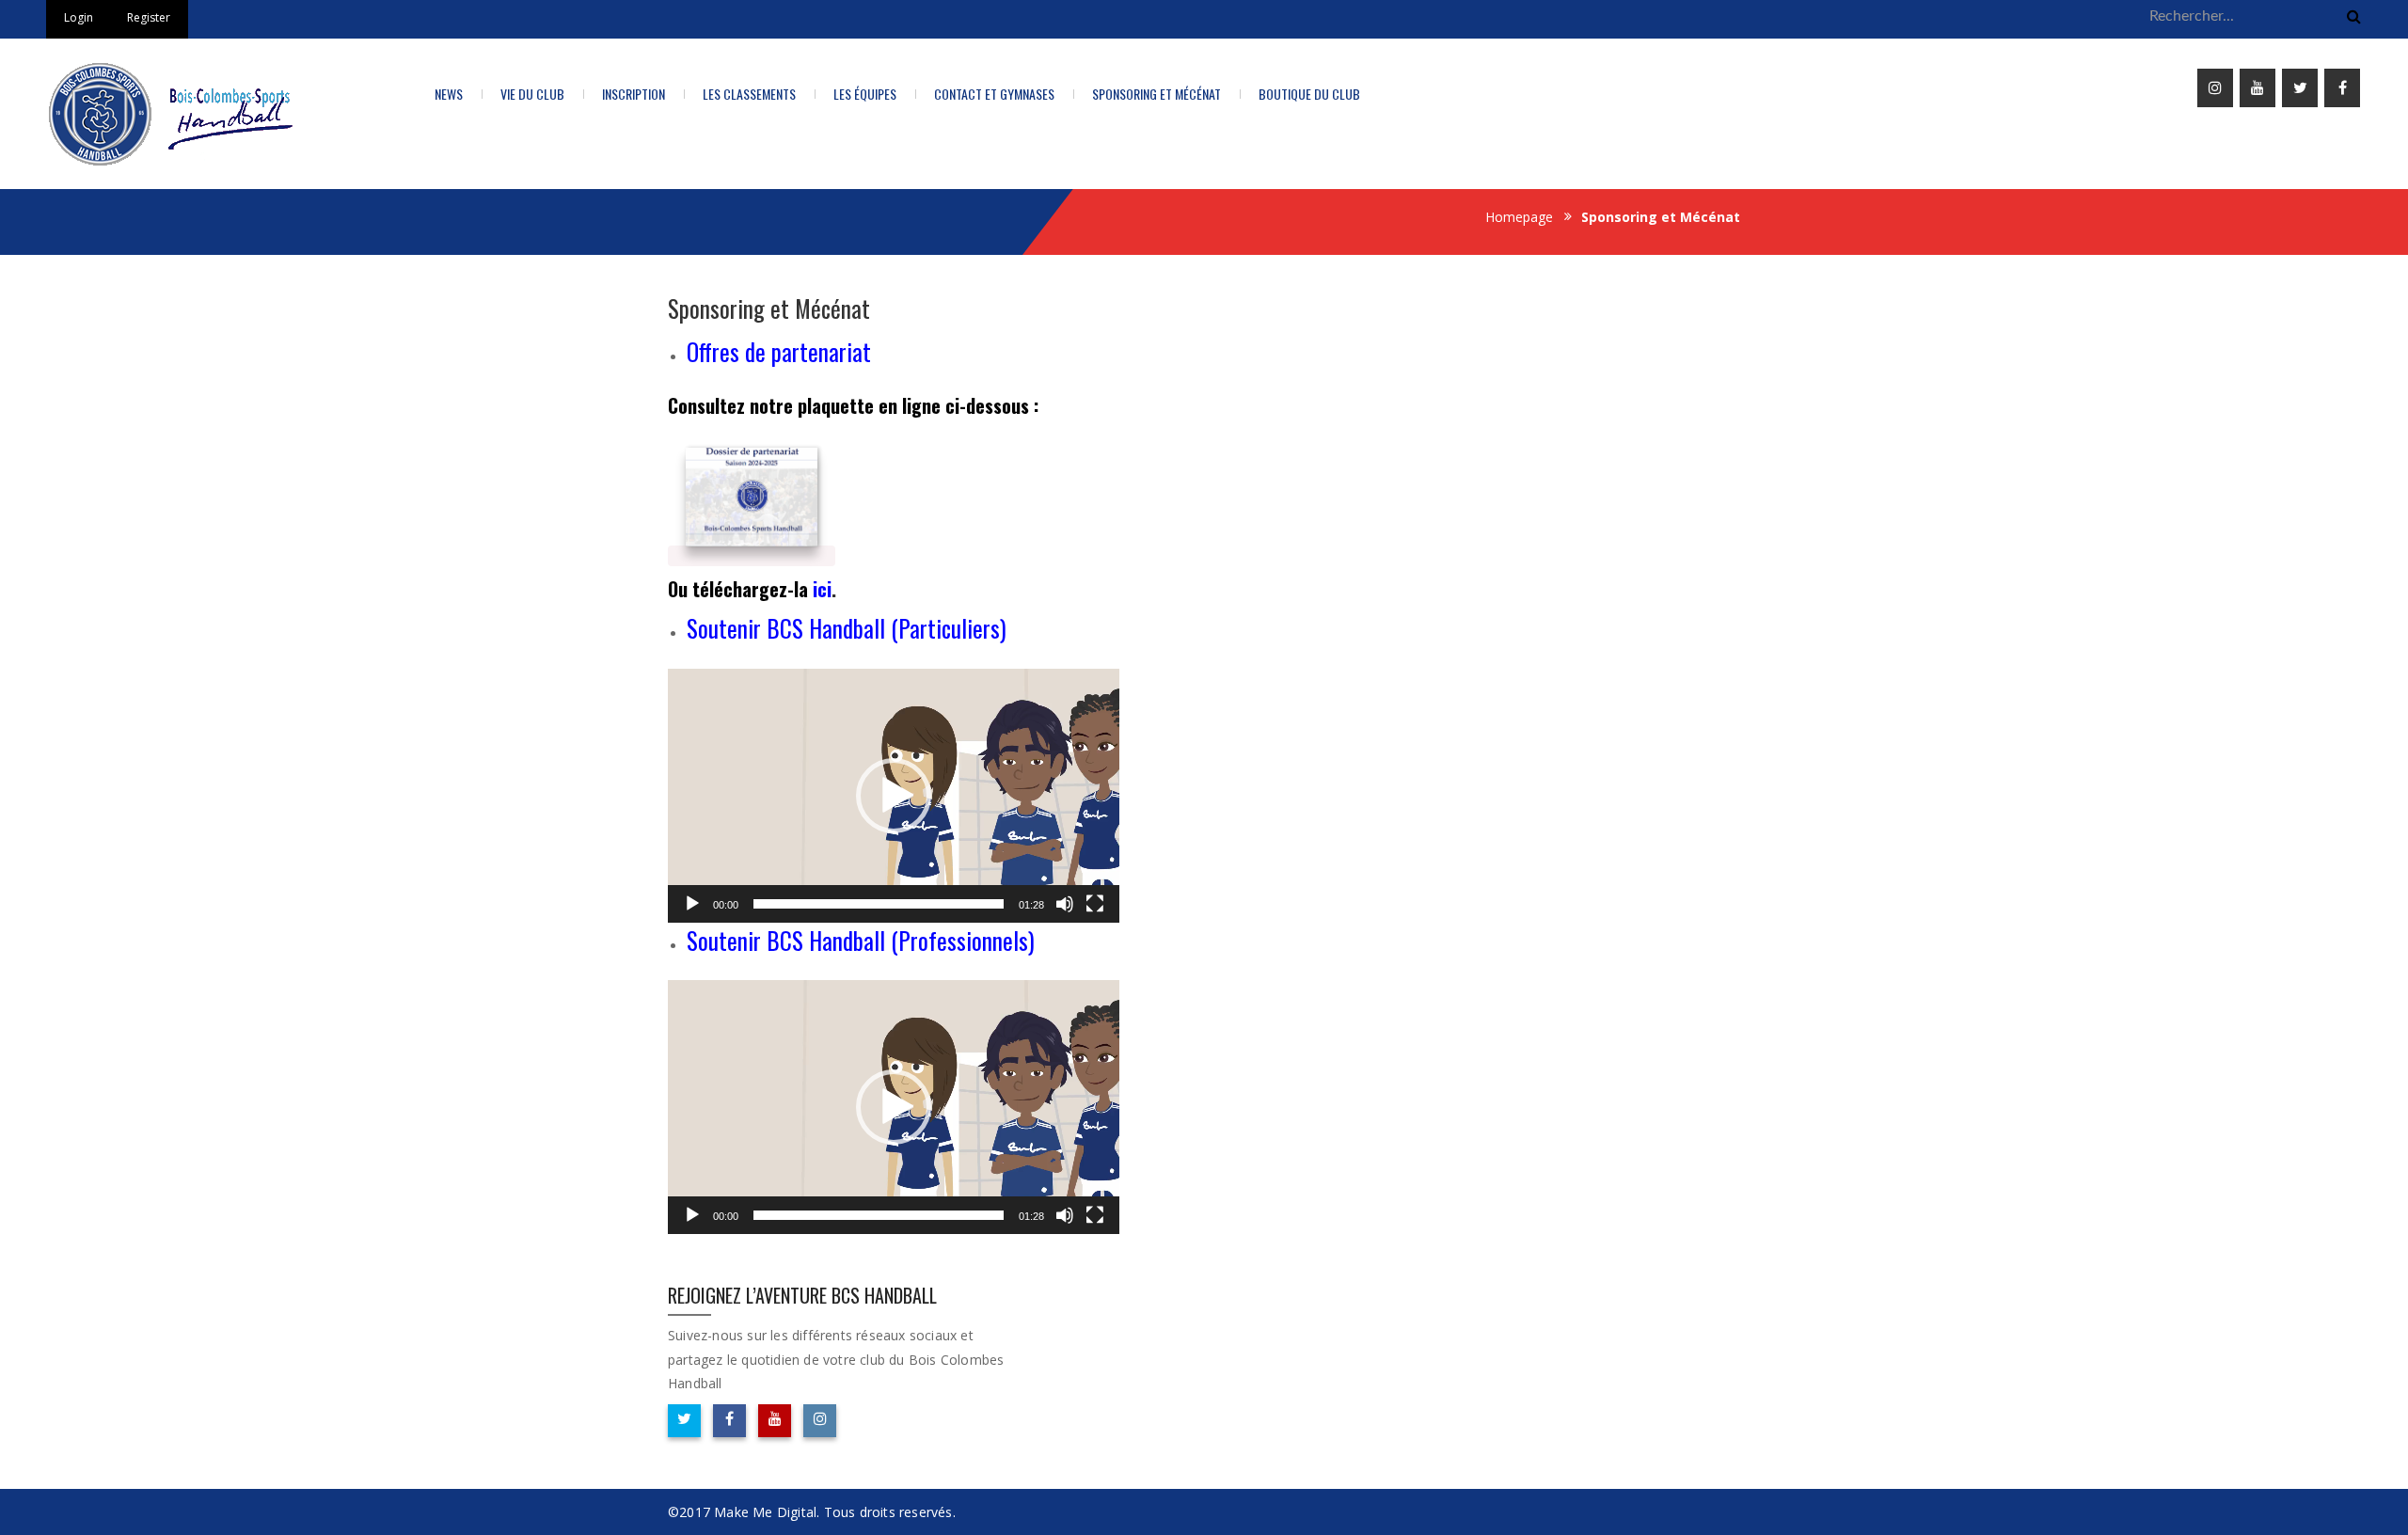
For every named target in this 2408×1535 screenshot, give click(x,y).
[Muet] (1065, 904)
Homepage (1519, 217)
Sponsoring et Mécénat (1156, 94)
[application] (894, 796)
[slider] (879, 904)
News (449, 94)
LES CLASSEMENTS (749, 94)
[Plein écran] (1095, 904)
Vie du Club (532, 94)
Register (149, 17)
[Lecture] (692, 904)
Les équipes (865, 94)
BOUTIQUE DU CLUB (1309, 94)
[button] (894, 796)
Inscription (634, 94)
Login (79, 17)
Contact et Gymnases (994, 94)
